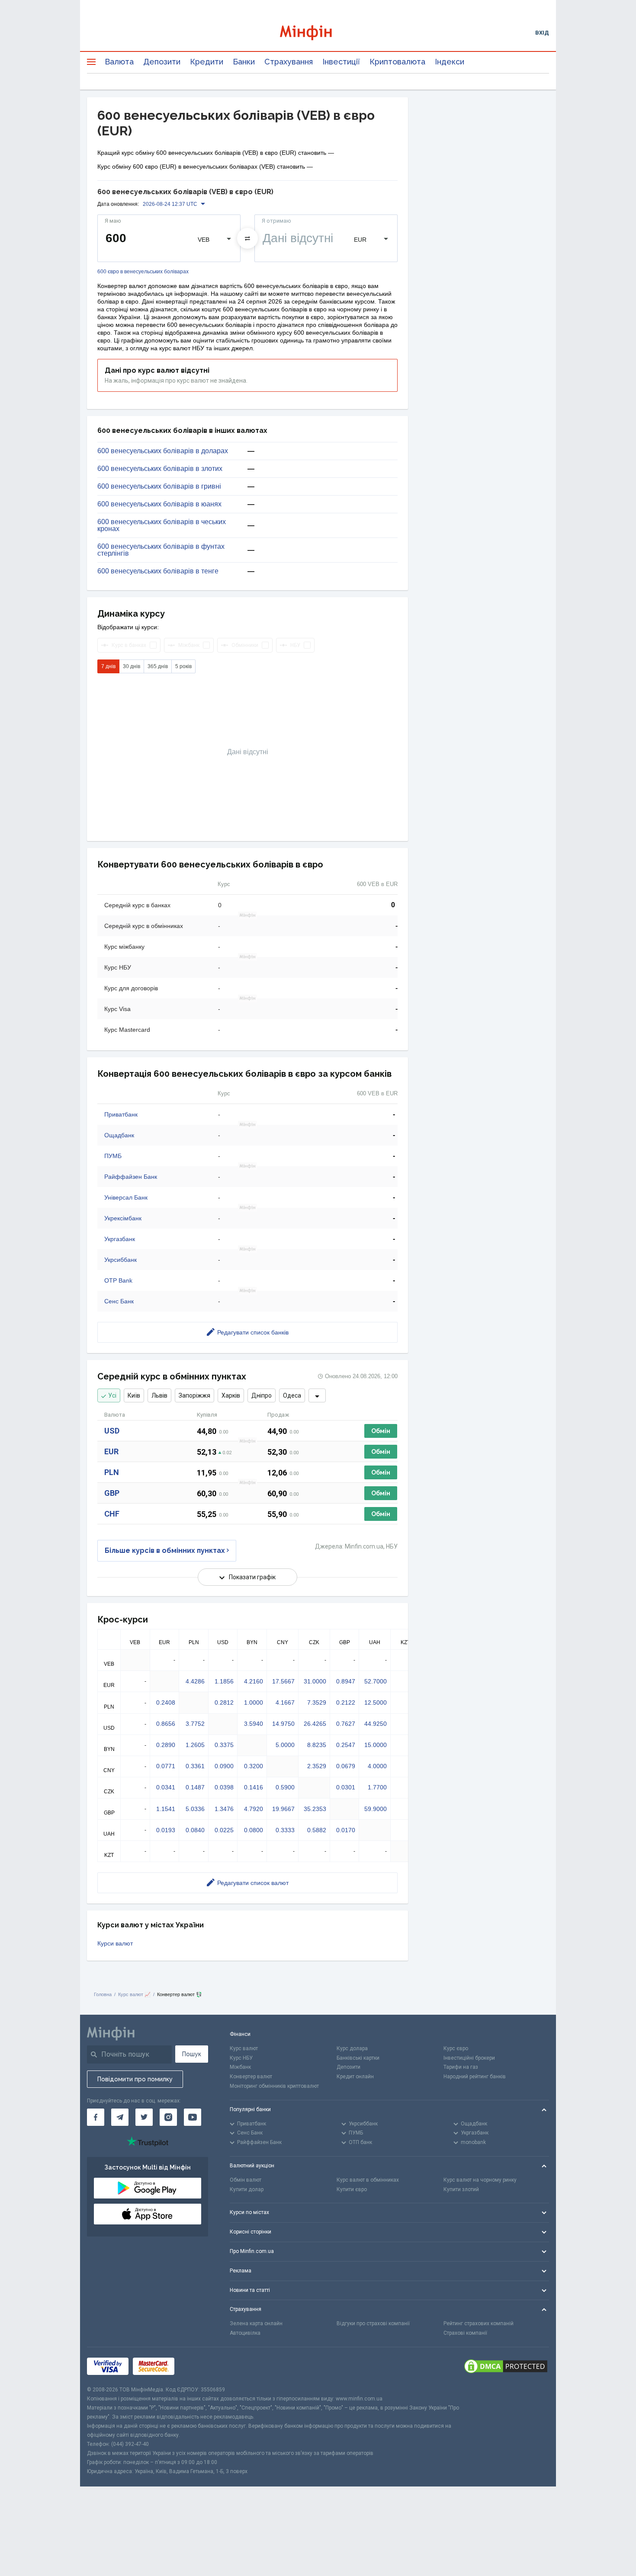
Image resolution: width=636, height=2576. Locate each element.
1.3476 (224, 1809)
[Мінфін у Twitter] (144, 2117)
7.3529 (317, 1702)
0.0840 (195, 1830)
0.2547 (346, 1745)
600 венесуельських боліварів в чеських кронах (162, 525)
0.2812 (224, 1702)
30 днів (132, 666)
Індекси (450, 62)
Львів (159, 1395)
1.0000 (254, 1702)
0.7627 (346, 1724)
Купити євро (352, 2189)
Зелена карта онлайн (256, 2323)
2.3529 (317, 1766)
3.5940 (254, 1724)
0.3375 (224, 1745)
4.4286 (195, 1681)
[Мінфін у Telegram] (120, 2117)
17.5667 (283, 1681)
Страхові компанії (465, 2333)
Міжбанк (240, 2067)
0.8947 (346, 1681)
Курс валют (244, 2048)
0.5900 (285, 1787)
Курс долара (352, 2048)
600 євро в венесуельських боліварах (143, 272)
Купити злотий (461, 2189)
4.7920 (254, 1809)
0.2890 (166, 1745)
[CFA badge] (198, 2366)
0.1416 (254, 1787)
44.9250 (376, 1724)
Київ (134, 1395)
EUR (111, 1451)
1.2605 (195, 1745)
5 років (183, 666)
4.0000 (377, 1766)
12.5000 (376, 1702)
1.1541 (166, 1809)
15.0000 (376, 1745)
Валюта (119, 62)
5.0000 (285, 1745)
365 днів (158, 666)
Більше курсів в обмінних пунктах (165, 1550)
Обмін (381, 1431)
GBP (112, 1493)
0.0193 (166, 1830)
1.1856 (224, 1681)
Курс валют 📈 (134, 1994)
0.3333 (285, 1830)
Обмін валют (246, 2180)
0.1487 (195, 1787)
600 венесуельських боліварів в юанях (159, 504)
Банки (244, 62)
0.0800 (254, 1830)
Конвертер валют (251, 2077)
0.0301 (346, 1787)
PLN (112, 1472)
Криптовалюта (397, 62)
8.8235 (317, 1745)
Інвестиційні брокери (469, 2058)
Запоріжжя (194, 1395)
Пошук (192, 2054)
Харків (231, 1395)
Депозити (162, 62)
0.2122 (346, 1702)
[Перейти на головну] (318, 33)
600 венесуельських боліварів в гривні (159, 486)
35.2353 (315, 1809)
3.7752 (195, 1724)
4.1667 (285, 1702)
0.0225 (224, 1830)
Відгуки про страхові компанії (373, 2323)
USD (112, 1431)
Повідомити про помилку (135, 2079)
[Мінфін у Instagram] (168, 2117)
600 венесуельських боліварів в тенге (158, 571)
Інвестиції (341, 62)
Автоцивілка (245, 2333)
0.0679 (346, 1766)
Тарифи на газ (461, 2067)
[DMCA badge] (506, 2366)
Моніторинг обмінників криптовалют (274, 2086)
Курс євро (456, 2048)
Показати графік (252, 1577)
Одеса (292, 1395)
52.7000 (376, 1681)
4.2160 (254, 1681)
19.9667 (283, 1809)
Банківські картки (358, 2058)
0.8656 (166, 1724)
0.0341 (166, 1787)
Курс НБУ (241, 2058)
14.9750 (283, 1724)
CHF (112, 1514)
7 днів (108, 666)
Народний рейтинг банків (475, 2077)
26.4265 (315, 1724)
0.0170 (346, 1830)
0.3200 (254, 1766)
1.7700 (377, 1787)
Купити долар (247, 2189)
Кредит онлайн (355, 2077)
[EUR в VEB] (247, 238)
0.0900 (224, 1766)
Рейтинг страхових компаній (479, 2323)
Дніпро (262, 1395)
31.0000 (315, 1681)
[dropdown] (317, 1395)
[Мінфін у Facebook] (96, 2117)
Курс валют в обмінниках (368, 2180)
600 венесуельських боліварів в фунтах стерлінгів (161, 550)
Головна (103, 1994)
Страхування (289, 62)
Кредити (207, 62)
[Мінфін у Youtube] (193, 2117)
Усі (112, 1395)
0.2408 (166, 1702)
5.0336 (195, 1809)
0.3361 (195, 1766)
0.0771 (166, 1766)
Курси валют (115, 1943)
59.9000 (376, 1809)
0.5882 (317, 1830)
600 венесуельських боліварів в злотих (160, 469)
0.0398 (224, 1787)
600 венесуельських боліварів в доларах (163, 451)
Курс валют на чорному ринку (480, 2180)
